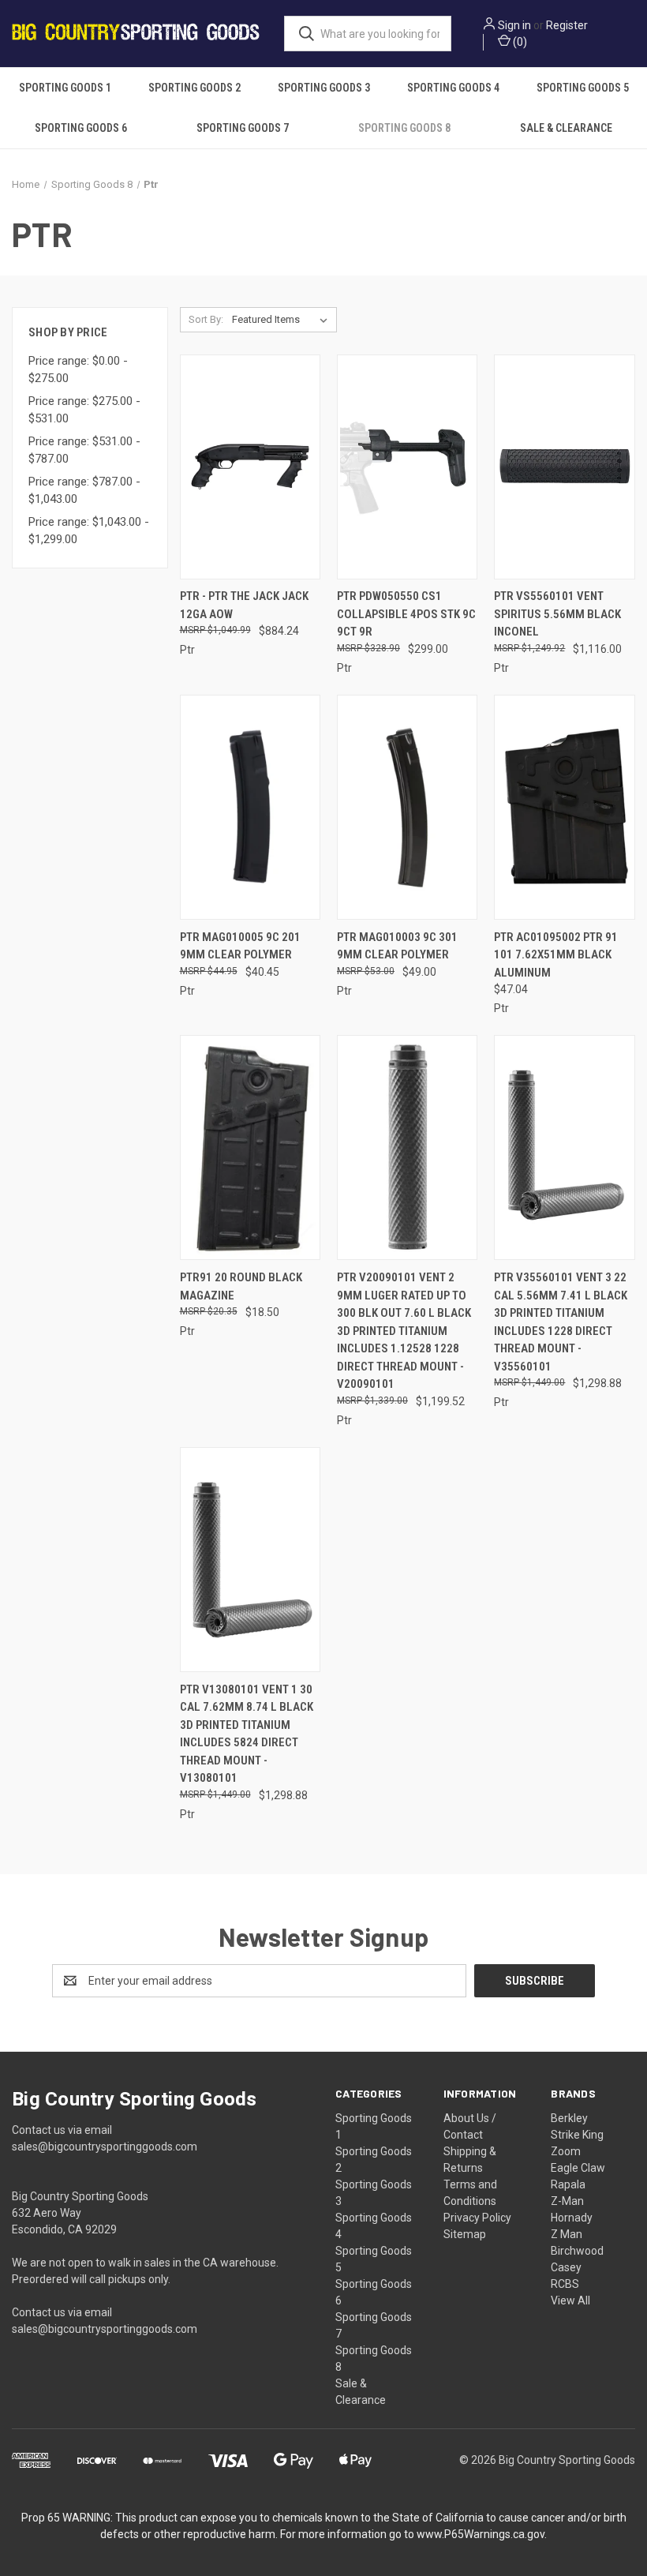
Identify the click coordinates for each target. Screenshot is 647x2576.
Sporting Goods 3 (324, 88)
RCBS (565, 2284)
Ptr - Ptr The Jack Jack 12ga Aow (244, 605)
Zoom (566, 2151)
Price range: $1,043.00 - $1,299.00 (89, 531)
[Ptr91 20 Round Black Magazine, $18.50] (250, 1147)
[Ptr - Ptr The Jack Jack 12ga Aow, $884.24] (250, 467)
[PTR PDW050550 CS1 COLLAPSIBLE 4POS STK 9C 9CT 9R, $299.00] (407, 467)
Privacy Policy (477, 2218)
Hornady (572, 2218)
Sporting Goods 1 (65, 88)
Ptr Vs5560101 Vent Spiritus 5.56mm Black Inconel (557, 614)
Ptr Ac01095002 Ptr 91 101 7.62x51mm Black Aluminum (556, 955)
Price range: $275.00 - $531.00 (84, 410)
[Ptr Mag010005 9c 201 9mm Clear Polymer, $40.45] (250, 807)
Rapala (568, 2184)
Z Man (567, 2234)
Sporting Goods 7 (243, 128)
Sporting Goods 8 (404, 128)
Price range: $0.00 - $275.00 (78, 370)
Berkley (569, 2118)
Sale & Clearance (566, 128)
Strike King (577, 2135)
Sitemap (465, 2234)
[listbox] (283, 320)
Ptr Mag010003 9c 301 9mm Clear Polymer (397, 946)
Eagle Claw (578, 2168)
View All (570, 2300)
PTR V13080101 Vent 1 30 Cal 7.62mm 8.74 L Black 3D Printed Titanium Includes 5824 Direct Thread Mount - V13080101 (247, 1734)
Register (567, 25)
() (519, 42)
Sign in (514, 25)
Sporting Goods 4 (453, 88)
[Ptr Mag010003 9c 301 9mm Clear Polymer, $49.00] (407, 807)
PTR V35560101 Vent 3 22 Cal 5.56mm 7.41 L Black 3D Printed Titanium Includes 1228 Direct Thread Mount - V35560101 (561, 1322)
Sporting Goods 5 (583, 88)
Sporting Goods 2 (194, 88)
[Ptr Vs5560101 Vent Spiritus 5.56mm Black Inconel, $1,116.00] (564, 467)
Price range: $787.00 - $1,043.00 (84, 491)
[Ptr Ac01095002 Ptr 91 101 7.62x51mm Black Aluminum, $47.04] (564, 807)
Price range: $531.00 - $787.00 (84, 450)
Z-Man (567, 2201)
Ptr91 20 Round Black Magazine (241, 1286)
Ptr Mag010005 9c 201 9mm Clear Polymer (240, 946)
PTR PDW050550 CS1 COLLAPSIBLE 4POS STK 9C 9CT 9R (406, 614)
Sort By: (206, 319)
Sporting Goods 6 (81, 128)
